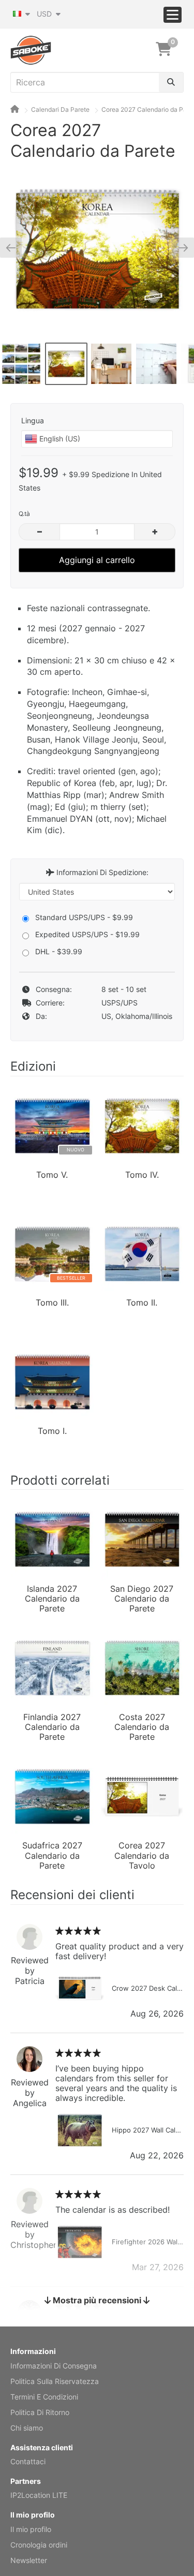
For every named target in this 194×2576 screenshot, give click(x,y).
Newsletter (29, 2560)
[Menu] (173, 15)
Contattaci (28, 2461)
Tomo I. (52, 1431)
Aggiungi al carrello (97, 560)
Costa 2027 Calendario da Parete (142, 1726)
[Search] (171, 82)
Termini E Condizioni (44, 2397)
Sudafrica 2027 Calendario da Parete (52, 1855)
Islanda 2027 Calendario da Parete (52, 1598)
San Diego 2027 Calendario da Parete (142, 1598)
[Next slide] (179, 247)
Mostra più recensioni (97, 2300)
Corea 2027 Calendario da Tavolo (142, 1855)
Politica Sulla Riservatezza (55, 2381)
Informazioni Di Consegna (54, 2366)
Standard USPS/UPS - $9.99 (84, 917)
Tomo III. (52, 1303)
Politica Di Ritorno (40, 2412)
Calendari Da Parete (60, 109)
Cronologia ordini (39, 2545)
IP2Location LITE (39, 2495)
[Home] (15, 109)
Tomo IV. (142, 1175)
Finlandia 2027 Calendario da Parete (52, 1726)
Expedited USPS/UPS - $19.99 (87, 934)
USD (45, 14)
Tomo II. (142, 1303)
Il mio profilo (31, 2529)
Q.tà (24, 514)
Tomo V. (52, 1175)
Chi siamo (27, 2428)
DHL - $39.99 (59, 951)
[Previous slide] (15, 247)
